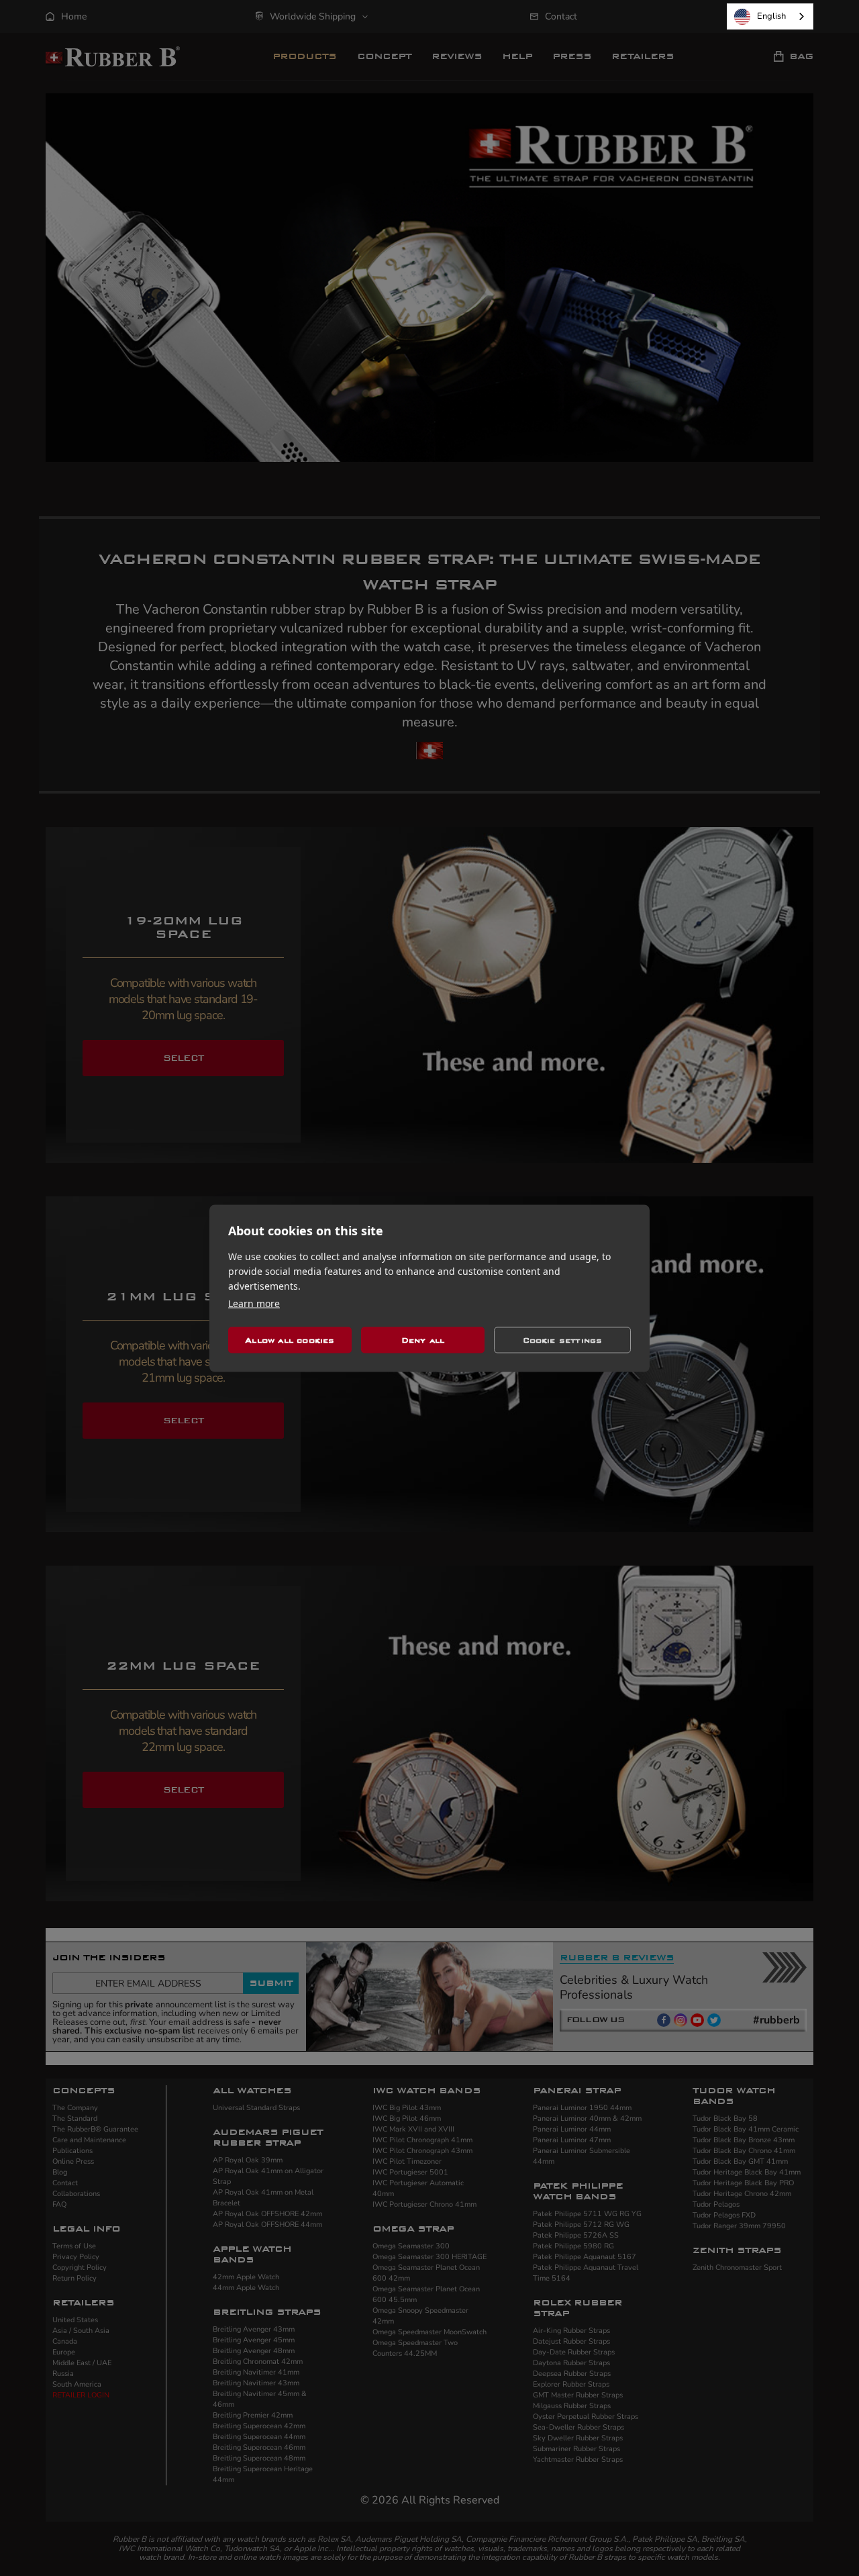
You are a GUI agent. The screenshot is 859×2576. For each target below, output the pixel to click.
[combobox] (770, 16)
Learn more (254, 1303)
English (771, 16)
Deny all (423, 1340)
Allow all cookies (290, 1340)
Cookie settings (563, 1340)
